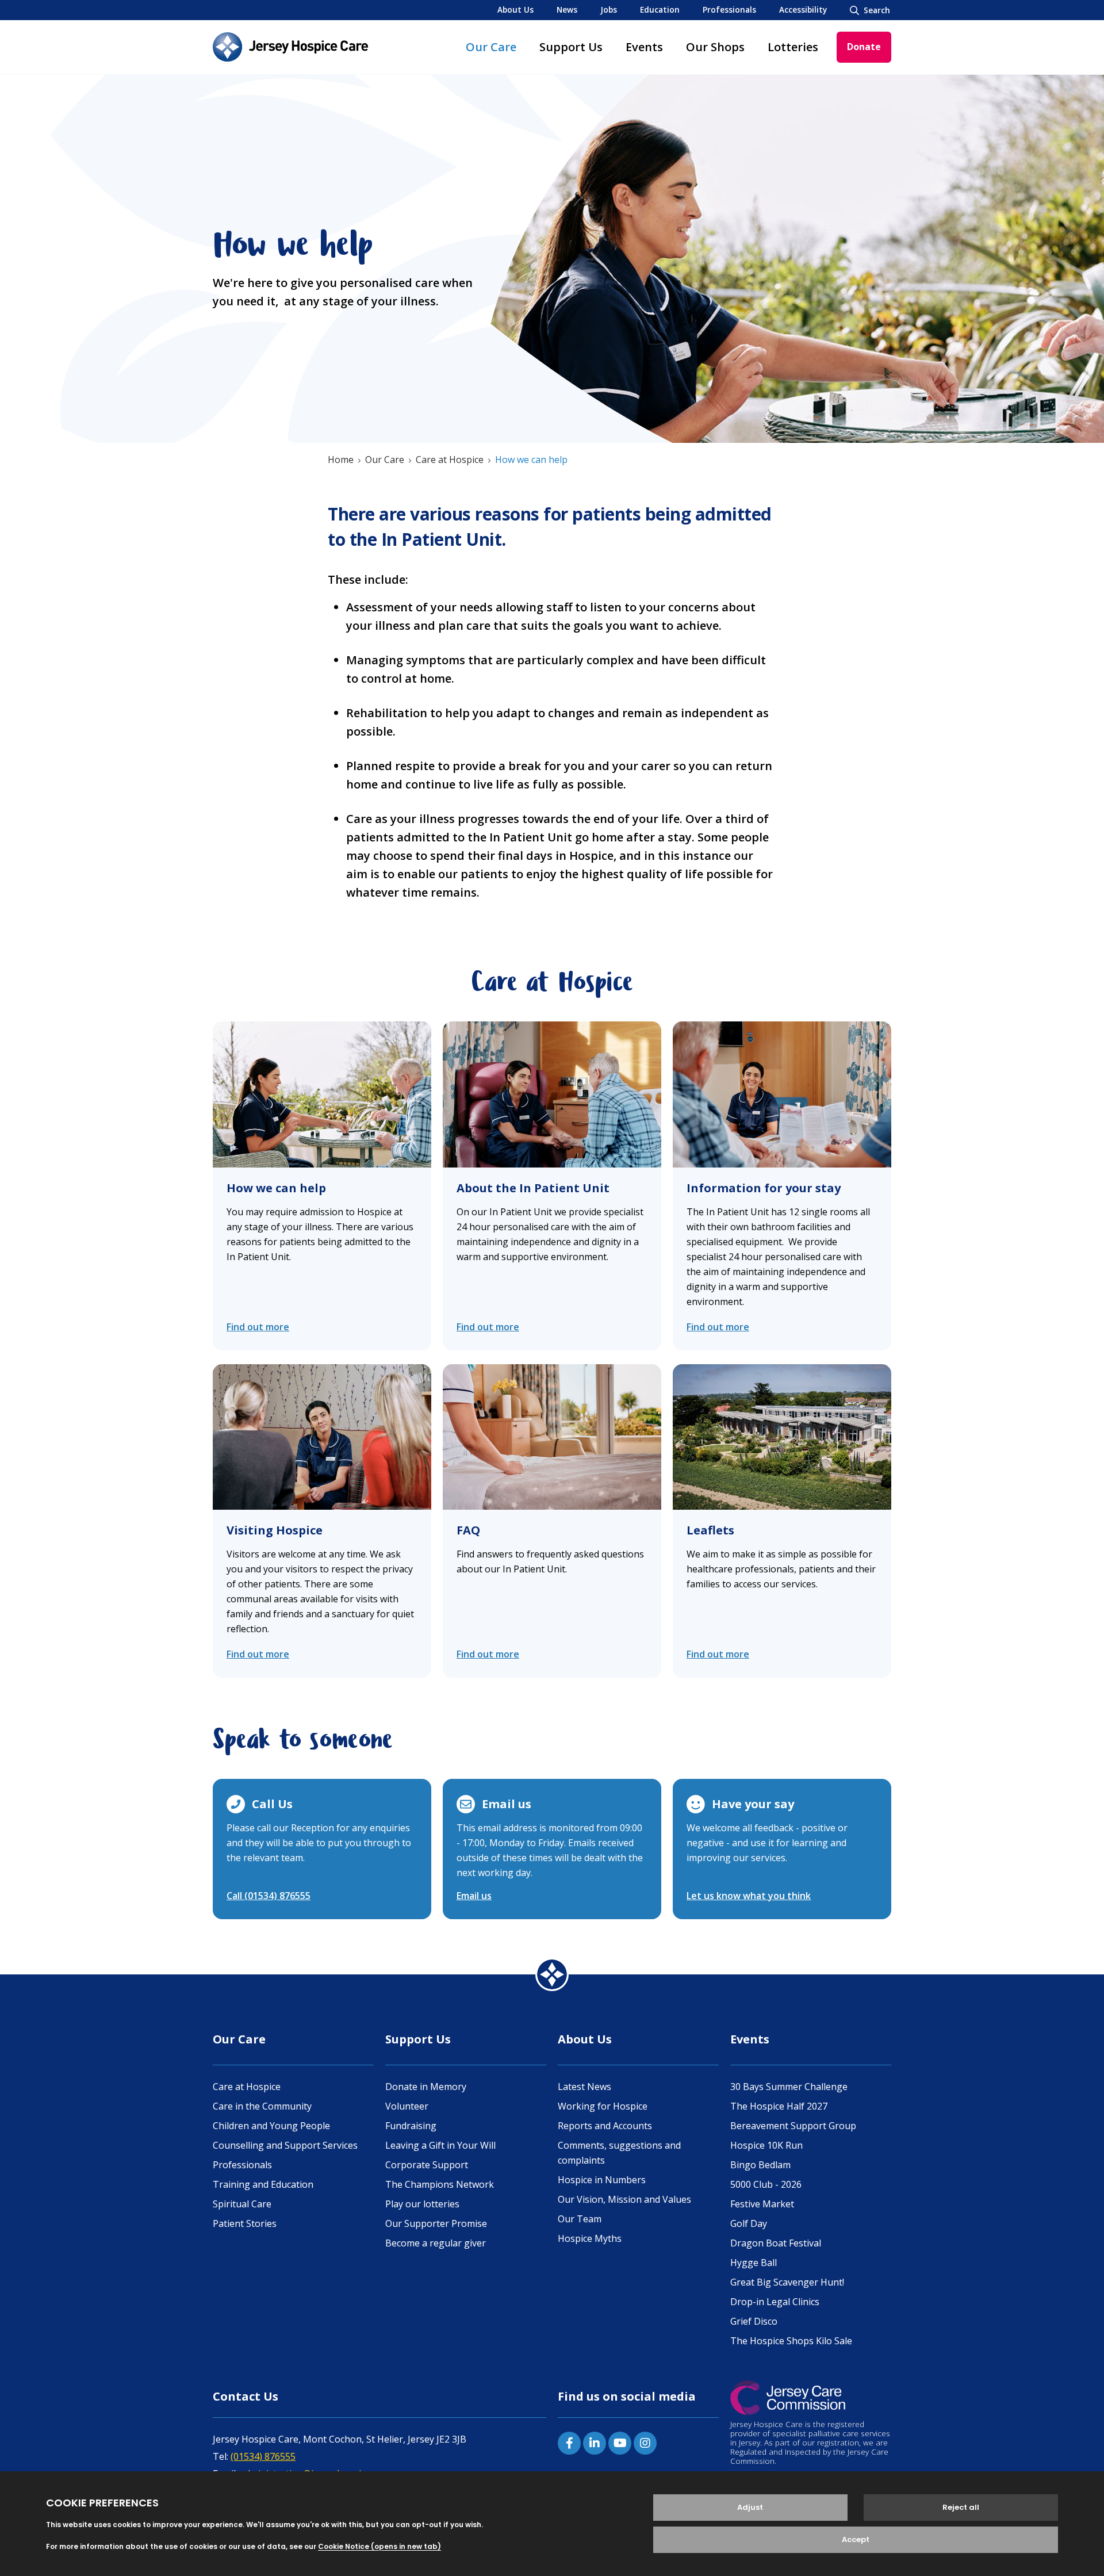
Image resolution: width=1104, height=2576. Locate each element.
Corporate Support (427, 2165)
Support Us (571, 47)
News (567, 9)
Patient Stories (245, 2223)
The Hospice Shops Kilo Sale (791, 2341)
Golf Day (749, 2223)
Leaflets (710, 1530)
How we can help (276, 1188)
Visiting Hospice (275, 1530)
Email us (474, 1896)
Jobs (609, 9)
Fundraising (411, 2126)
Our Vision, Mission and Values (624, 2199)
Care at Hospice (450, 460)
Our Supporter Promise (436, 2223)
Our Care (491, 47)
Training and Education (263, 2184)
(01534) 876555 (263, 2456)
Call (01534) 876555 (269, 1896)
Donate (864, 47)
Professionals (729, 9)
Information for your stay (764, 1188)
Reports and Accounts (605, 2126)
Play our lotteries (422, 2204)
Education (660, 9)
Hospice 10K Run (766, 2145)
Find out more (258, 1327)
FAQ (468, 1530)
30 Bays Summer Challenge (789, 2087)
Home (341, 460)
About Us (515, 9)
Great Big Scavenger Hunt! (787, 2282)
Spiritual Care (242, 2204)
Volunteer (407, 2106)
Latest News (584, 2087)
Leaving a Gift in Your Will (440, 2145)
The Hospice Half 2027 (779, 2106)
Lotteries (793, 47)
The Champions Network (440, 2184)
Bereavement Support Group (793, 2126)
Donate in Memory (426, 2087)
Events (644, 47)
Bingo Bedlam (760, 2165)
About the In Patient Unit (533, 1188)
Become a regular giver (436, 2243)
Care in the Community (262, 2106)
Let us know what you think (749, 1896)
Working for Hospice (603, 2106)
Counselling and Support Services (285, 2145)
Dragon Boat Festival (776, 2243)
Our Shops (715, 47)
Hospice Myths (590, 2238)
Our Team (580, 2219)
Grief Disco (754, 2321)
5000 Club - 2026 (766, 2184)
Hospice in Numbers (602, 2180)
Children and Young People (271, 2126)
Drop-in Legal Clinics (775, 2302)
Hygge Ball (754, 2263)
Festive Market (762, 2204)
